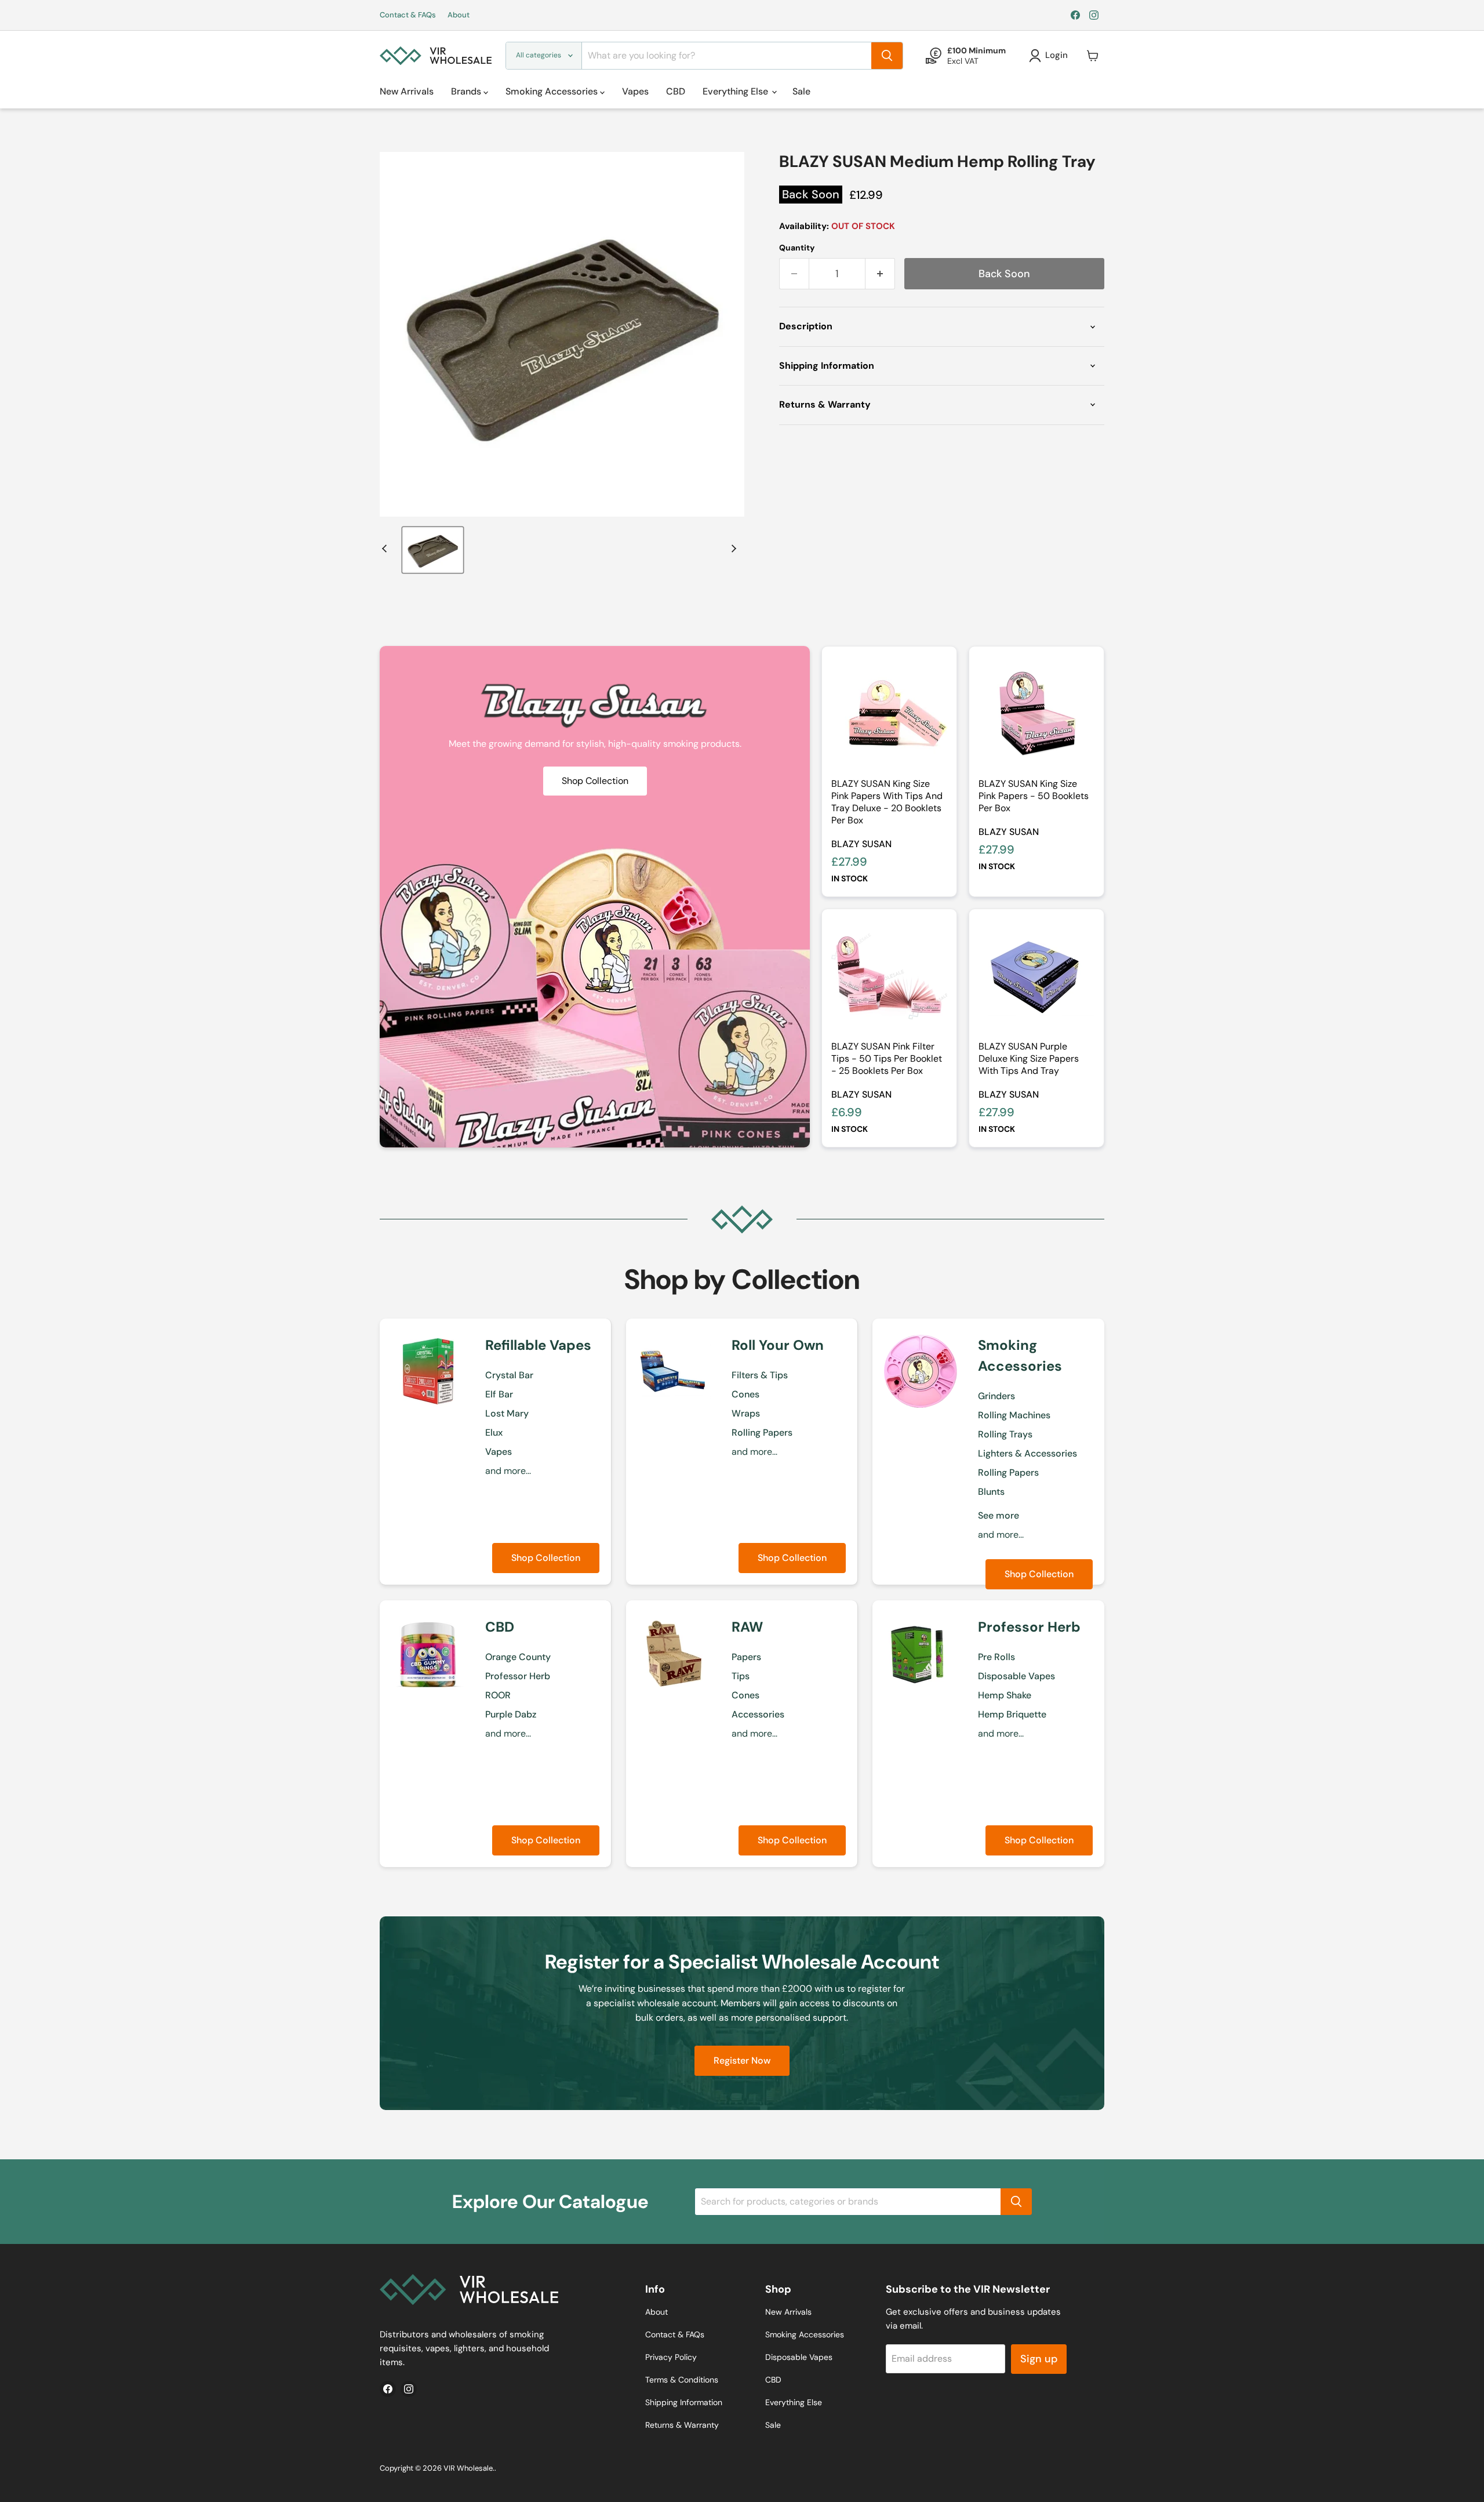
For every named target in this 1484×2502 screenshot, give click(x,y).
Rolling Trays (1005, 1434)
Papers (746, 1657)
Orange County (518, 1657)
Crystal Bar (509, 1375)
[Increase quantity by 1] (880, 274)
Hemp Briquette (1012, 1714)
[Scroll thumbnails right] (732, 549)
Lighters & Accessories (1027, 1453)
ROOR (498, 1695)
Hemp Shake (1005, 1695)
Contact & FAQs (408, 15)
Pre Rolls (996, 1657)
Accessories (758, 1714)
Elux (494, 1432)
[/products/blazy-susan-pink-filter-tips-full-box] (889, 976)
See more (999, 1515)
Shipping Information (684, 2402)
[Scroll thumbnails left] (386, 549)
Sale (801, 91)
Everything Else (736, 91)
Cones (745, 1394)
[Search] (887, 56)
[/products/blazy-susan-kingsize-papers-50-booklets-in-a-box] (1036, 714)
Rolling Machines (1014, 1415)
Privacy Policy (671, 2357)
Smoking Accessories (553, 91)
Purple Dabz (511, 1714)
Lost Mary (507, 1413)
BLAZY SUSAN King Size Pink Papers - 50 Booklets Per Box (1034, 796)
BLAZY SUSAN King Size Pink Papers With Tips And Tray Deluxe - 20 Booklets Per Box (887, 802)
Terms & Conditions (682, 2380)
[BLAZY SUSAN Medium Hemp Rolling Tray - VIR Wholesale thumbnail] (433, 550)
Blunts (991, 1492)
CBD (676, 91)
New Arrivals (407, 91)
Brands (467, 91)
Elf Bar (499, 1394)
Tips (741, 1676)
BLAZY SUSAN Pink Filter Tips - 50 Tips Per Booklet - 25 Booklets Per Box (887, 1058)
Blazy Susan (861, 844)
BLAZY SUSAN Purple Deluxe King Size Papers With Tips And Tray (1029, 1058)
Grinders (996, 1396)
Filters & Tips (760, 1375)
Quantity (797, 248)
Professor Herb (518, 1676)
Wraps (746, 1413)
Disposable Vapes (1016, 1676)
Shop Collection (546, 1558)
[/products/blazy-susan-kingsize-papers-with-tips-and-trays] (889, 714)
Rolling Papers (762, 1432)
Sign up (1039, 2359)
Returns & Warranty (682, 2425)
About (459, 15)
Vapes (635, 91)
